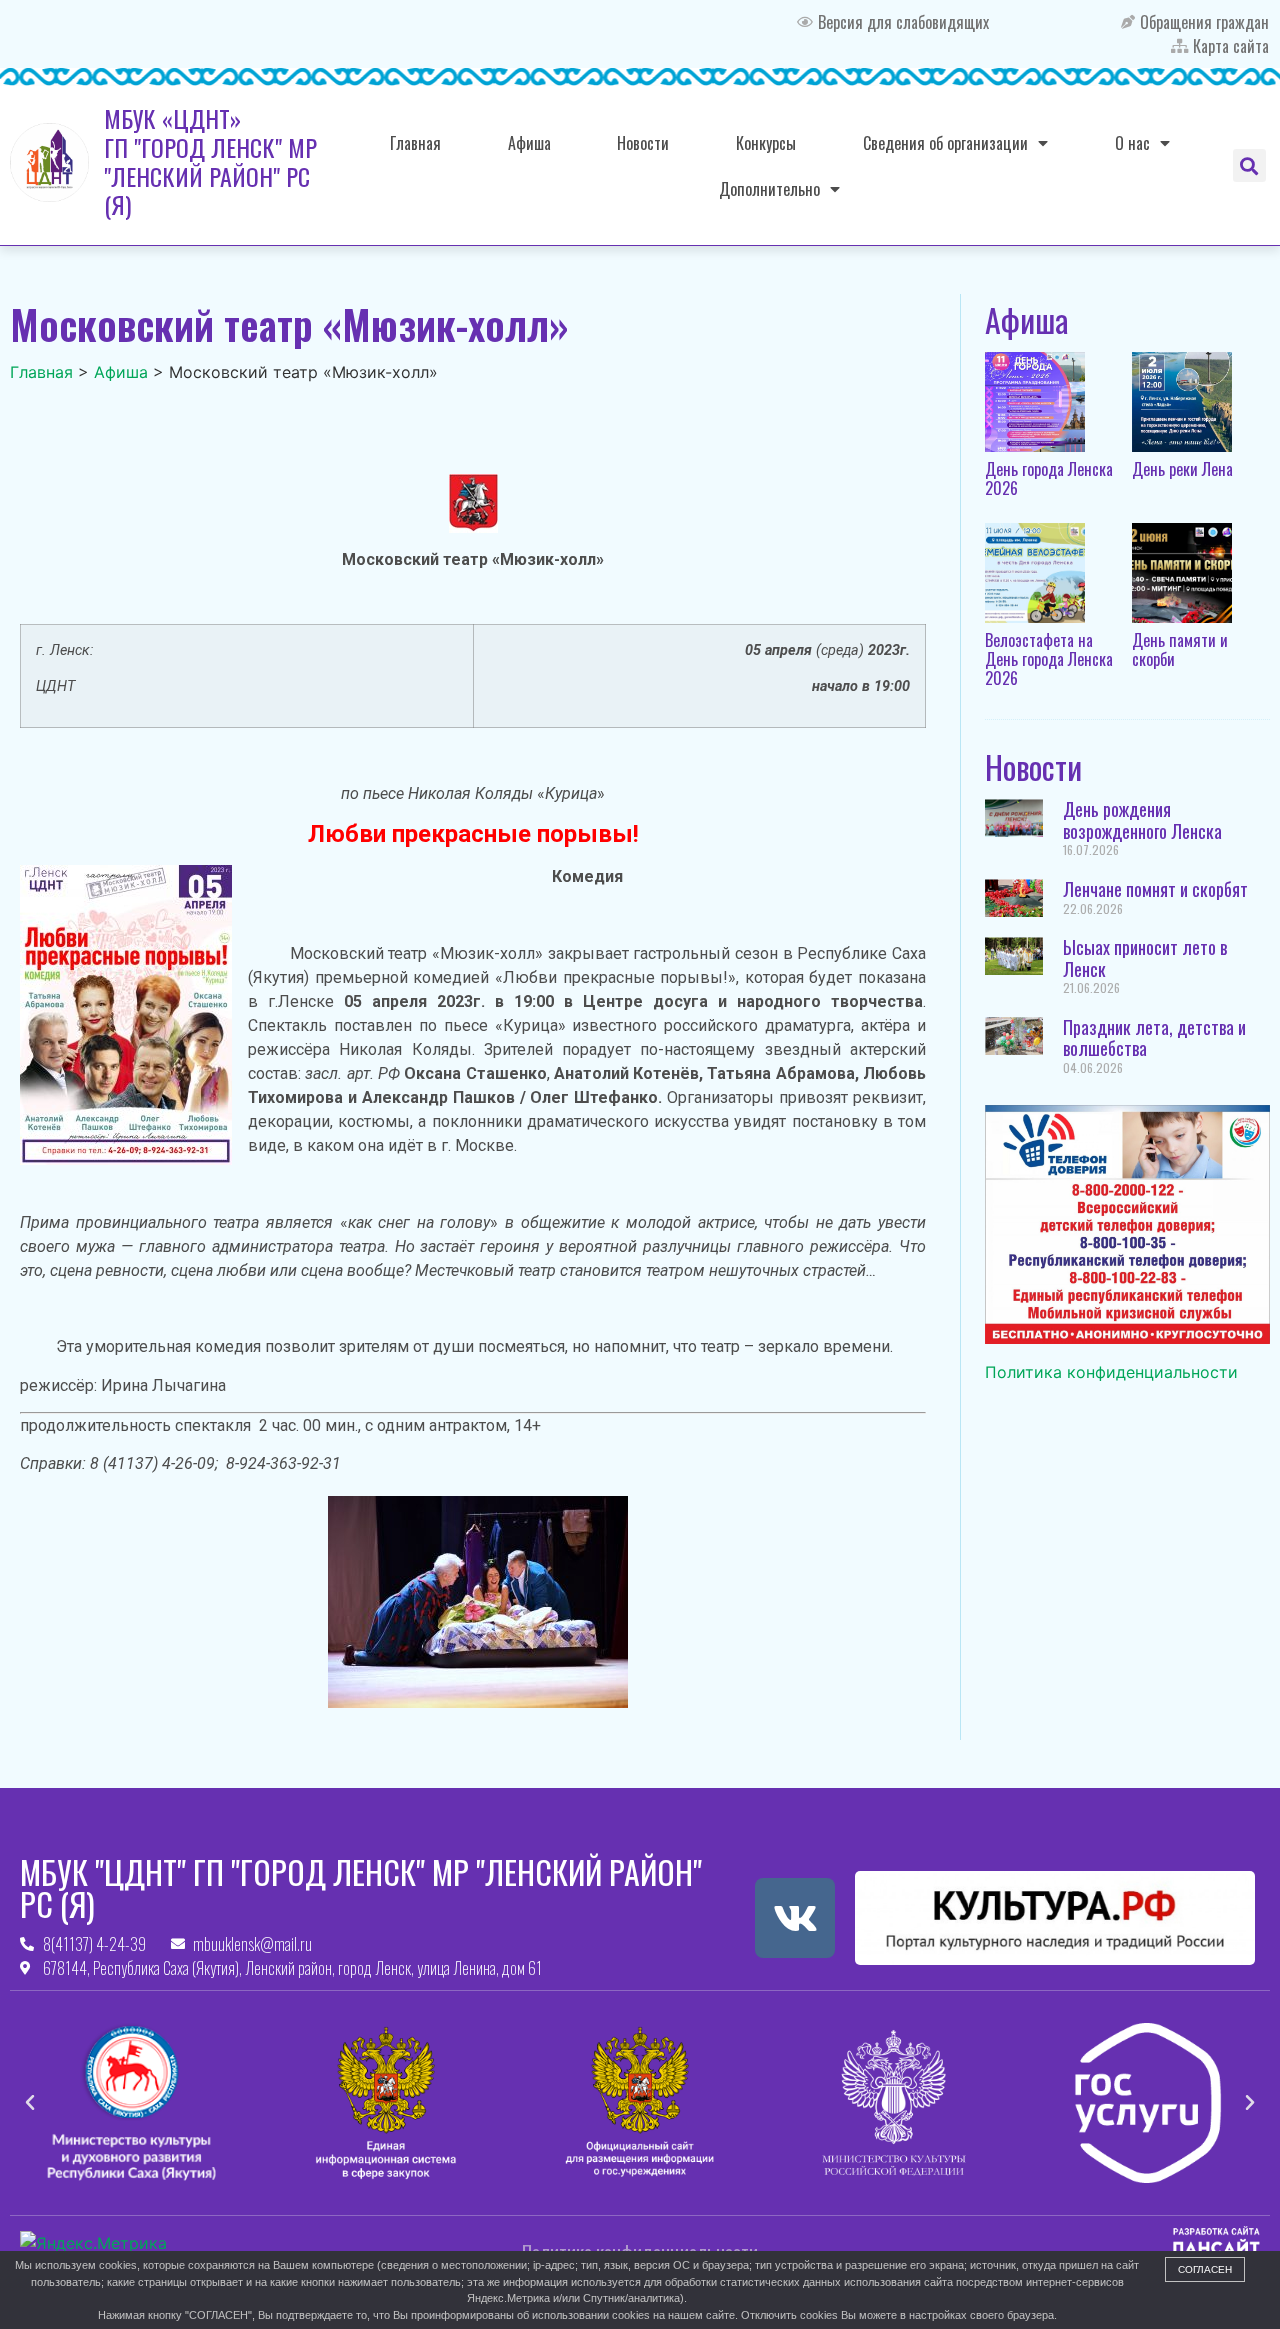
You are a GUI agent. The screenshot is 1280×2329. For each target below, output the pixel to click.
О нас (1132, 143)
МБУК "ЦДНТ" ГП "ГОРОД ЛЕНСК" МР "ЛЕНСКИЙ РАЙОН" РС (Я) (361, 1887)
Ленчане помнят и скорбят (1155, 889)
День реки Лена (1182, 469)
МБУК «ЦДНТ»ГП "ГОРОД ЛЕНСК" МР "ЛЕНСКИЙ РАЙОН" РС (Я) (210, 161)
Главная (415, 143)
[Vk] (795, 1918)
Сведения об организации (945, 143)
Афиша (529, 143)
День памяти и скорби (1180, 649)
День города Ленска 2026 (1049, 478)
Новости (643, 143)
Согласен (1205, 2269)
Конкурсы (766, 143)
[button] (1249, 165)
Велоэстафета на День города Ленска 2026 (1049, 659)
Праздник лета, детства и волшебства (1154, 1038)
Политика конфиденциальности (1111, 1372)
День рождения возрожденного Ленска (1142, 820)
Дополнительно (769, 189)
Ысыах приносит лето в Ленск (1145, 958)
